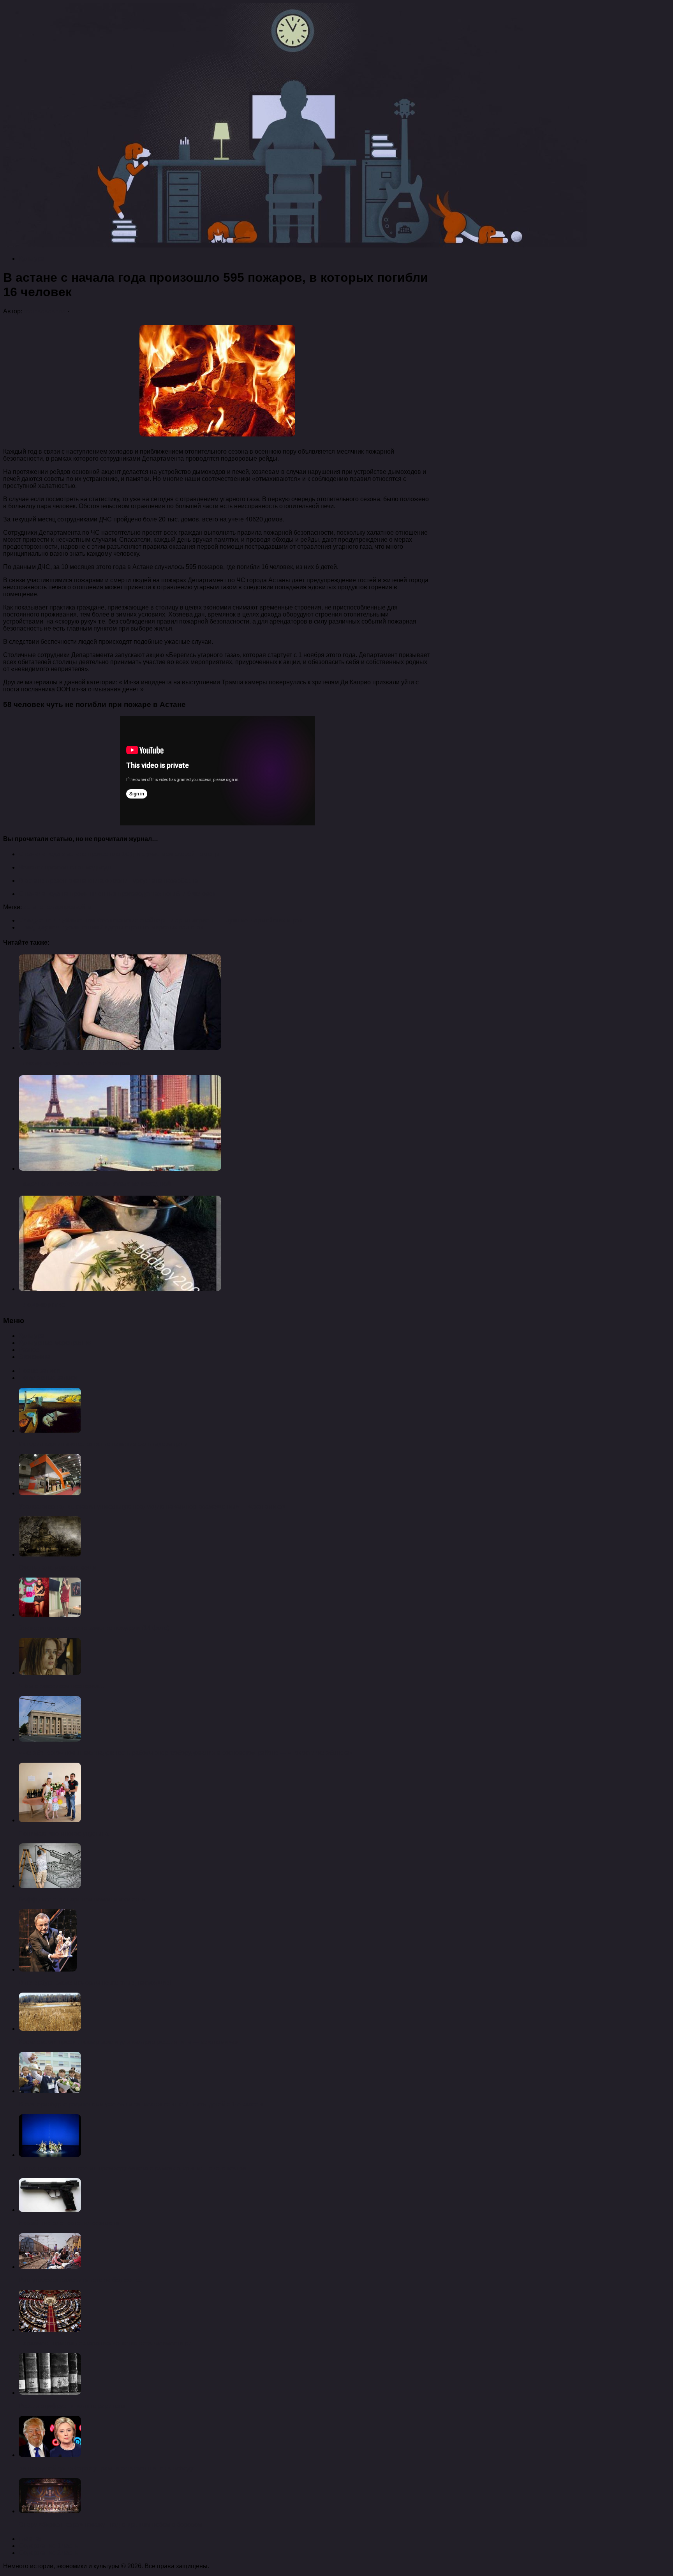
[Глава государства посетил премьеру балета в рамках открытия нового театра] (50, 2155)
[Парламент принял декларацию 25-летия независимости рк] (50, 2330)
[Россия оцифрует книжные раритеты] (50, 2393)
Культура (32, 259)
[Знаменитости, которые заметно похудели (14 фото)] (50, 1615)
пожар (52, 907)
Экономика (35, 1357)
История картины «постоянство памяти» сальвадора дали (103, 1444)
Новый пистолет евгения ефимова (69, 2223)
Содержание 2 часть (48, 2553)
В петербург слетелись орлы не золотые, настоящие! (95, 1983)
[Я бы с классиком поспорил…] (50, 1673)
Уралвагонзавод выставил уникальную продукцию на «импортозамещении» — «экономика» (152, 1506)
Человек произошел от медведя (65, 867)
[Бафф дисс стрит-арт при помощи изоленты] (50, 1886)
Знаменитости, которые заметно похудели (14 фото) (94, 1628)
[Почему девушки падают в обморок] (120, 1048)
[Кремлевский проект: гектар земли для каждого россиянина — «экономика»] (50, 2029)
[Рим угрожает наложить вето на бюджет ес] (50, 2267)
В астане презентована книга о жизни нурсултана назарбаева (108, 881)
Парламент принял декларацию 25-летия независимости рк (105, 2343)
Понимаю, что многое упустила (64, 1833)
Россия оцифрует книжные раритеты (72, 2406)
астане (33, 907)
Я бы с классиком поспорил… (62, 1686)
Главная (31, 2539)
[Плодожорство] (120, 1289)
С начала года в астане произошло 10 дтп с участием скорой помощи (119, 854)
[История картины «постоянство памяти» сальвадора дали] (50, 1431)
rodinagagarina (45, 311)
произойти (77, 907)
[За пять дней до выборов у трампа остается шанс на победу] (50, 2455)
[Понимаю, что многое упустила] (50, 1820)
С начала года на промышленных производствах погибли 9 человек (117, 894)
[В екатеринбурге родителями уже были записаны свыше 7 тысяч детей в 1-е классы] (50, 2091)
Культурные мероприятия (56, 1343)
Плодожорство (42, 1305)
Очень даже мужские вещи (57, 1568)
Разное (29, 1350)
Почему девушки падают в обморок (74, 1063)
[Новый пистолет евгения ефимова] (50, 2210)
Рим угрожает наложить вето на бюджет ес (80, 2280)
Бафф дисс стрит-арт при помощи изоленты (83, 1899)
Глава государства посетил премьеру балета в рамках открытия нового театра (132, 2168)
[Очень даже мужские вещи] (50, 1554)
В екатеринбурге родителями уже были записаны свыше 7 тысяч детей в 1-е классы (141, 2104)
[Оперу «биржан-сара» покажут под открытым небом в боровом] (50, 2511)
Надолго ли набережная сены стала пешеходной (95, 1184)
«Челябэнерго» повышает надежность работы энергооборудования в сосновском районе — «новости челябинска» (186, 1753)
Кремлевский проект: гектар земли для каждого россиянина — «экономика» (128, 2042)
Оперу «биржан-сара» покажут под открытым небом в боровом (110, 2524)
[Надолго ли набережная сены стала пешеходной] (120, 1169)
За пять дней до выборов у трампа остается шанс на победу (106, 2468)
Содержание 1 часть (48, 2546)
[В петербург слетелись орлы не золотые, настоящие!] (48, 1969)
